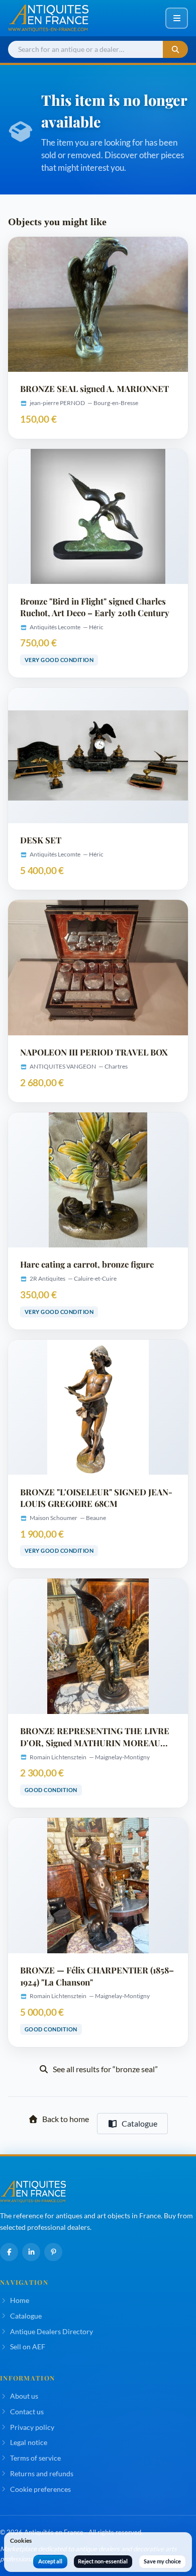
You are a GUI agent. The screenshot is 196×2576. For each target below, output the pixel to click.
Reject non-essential (103, 2561)
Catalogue (139, 2123)
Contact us (27, 2412)
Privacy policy (32, 2427)
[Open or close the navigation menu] (177, 18)
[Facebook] (9, 2252)
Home (20, 2300)
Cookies (21, 2540)
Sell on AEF (28, 2347)
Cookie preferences (40, 2489)
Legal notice (29, 2442)
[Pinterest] (53, 2252)
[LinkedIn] (31, 2252)
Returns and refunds (42, 2473)
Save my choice (162, 2561)
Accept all (50, 2561)
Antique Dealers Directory (52, 2331)
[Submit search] (175, 50)
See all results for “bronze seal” (105, 2069)
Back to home (66, 2119)
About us (24, 2396)
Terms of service (35, 2458)
